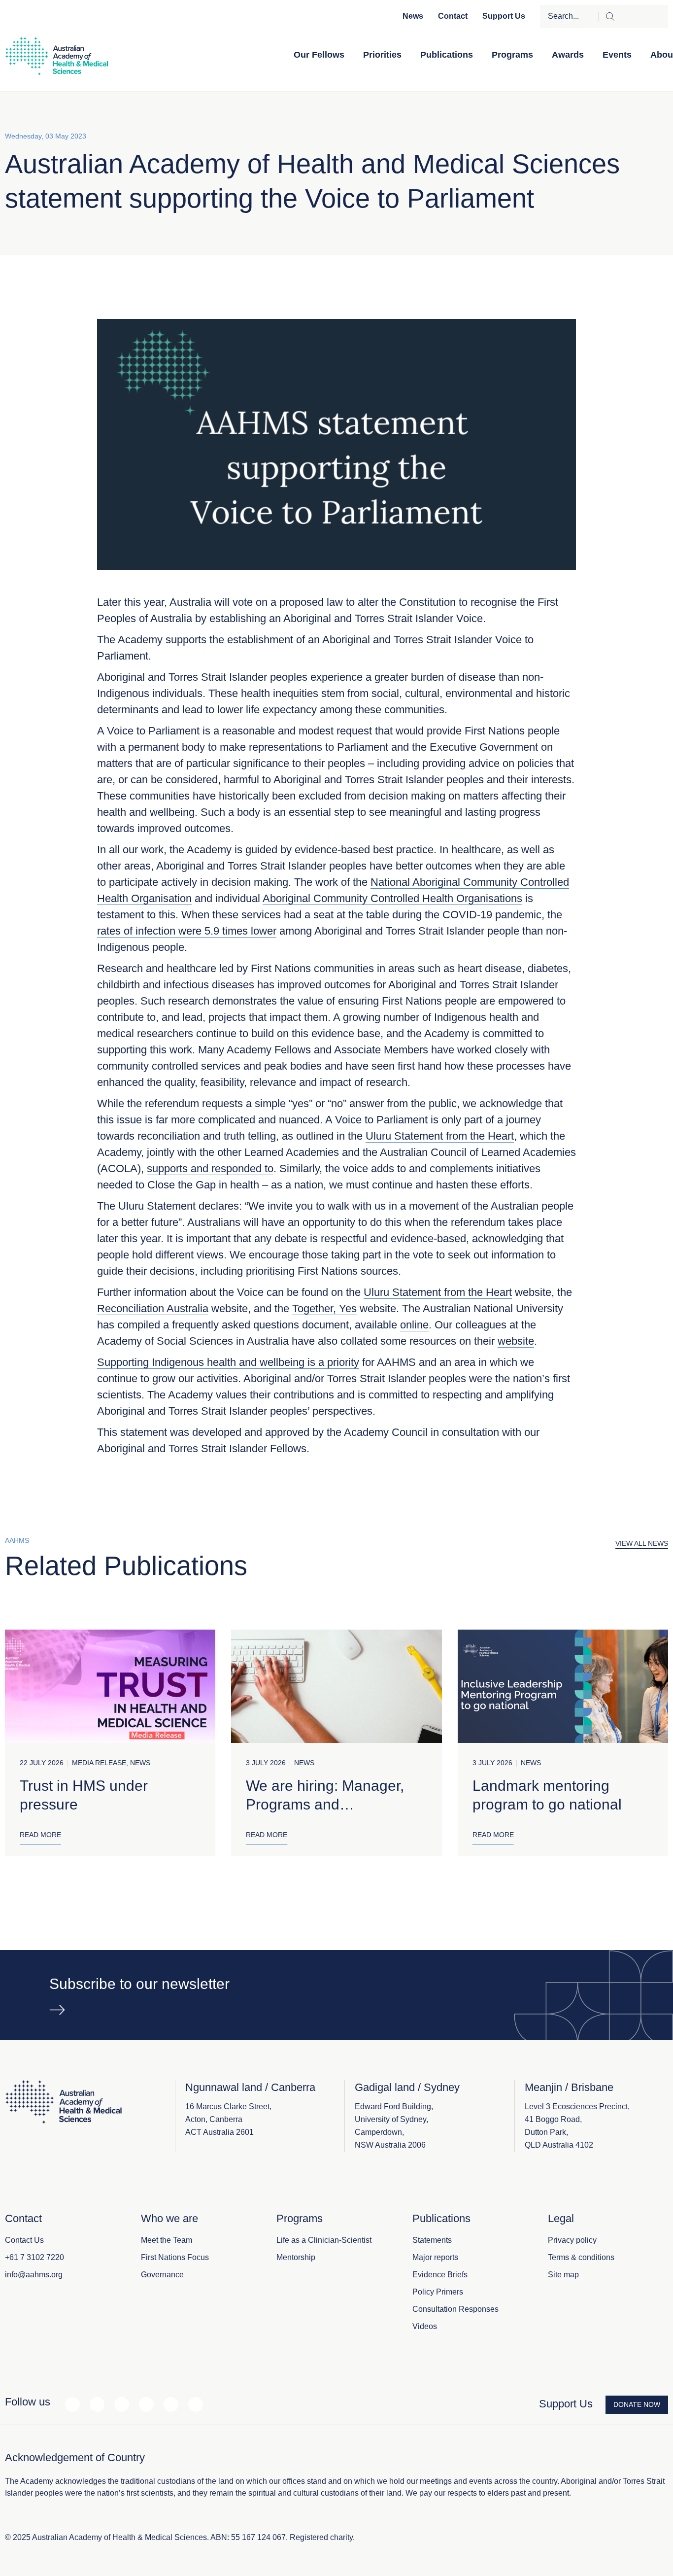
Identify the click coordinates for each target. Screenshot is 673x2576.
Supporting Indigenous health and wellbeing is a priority (228, 1362)
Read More (40, 1835)
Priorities (382, 55)
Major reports (435, 2257)
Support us (504, 16)
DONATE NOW (637, 2404)
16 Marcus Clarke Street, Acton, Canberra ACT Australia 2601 (228, 2119)
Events (617, 55)
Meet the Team (167, 2240)
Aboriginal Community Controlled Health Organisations (392, 898)
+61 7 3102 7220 (34, 2257)
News (413, 16)
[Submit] (633, 17)
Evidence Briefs (440, 2275)
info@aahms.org (34, 2275)
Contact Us (24, 2240)
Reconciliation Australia (153, 1308)
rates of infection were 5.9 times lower (187, 931)
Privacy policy (572, 2240)
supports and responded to (210, 1168)
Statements (432, 2240)
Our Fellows (319, 55)
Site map (563, 2275)
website (516, 1341)
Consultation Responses (455, 2309)
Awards (568, 55)
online (414, 1325)
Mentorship (296, 2257)
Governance (162, 2275)
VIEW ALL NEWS (642, 1543)
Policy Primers (438, 2292)
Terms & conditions (581, 2257)
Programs (512, 55)
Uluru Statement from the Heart (440, 1136)
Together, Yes (324, 1308)
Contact (453, 16)
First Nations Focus (175, 2257)
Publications (447, 55)
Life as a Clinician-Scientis (323, 2240)
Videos (425, 2326)
